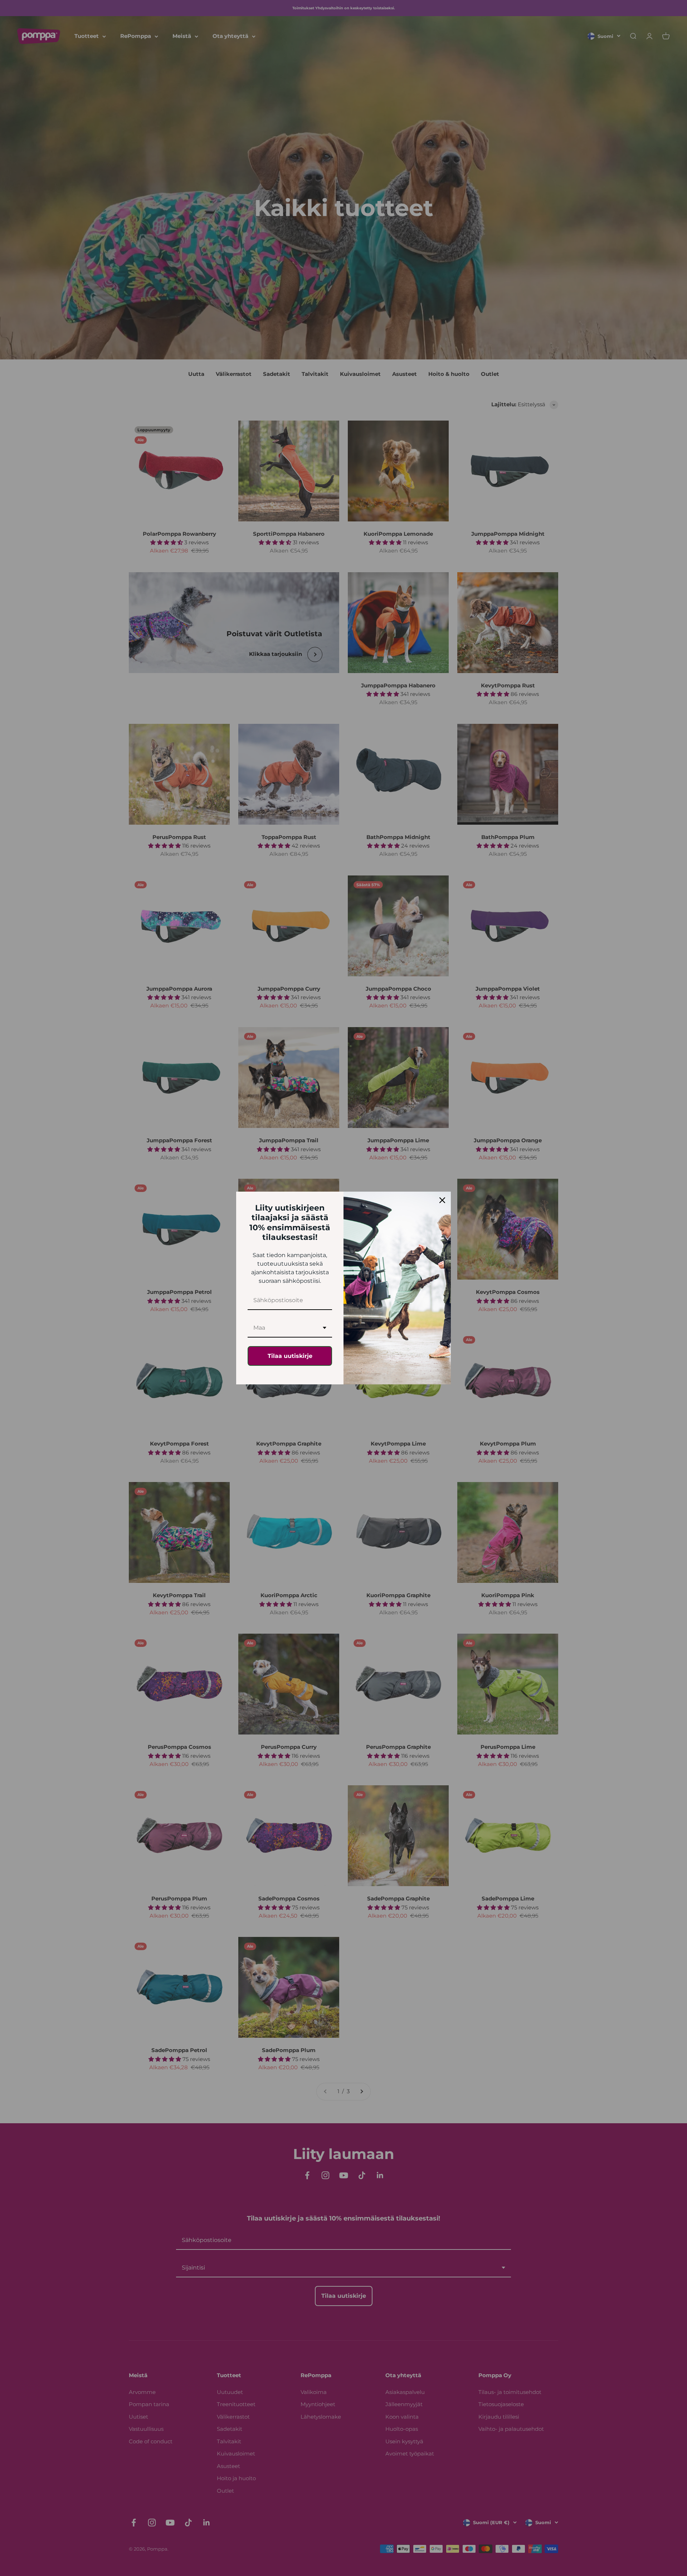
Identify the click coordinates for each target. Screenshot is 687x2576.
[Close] (442, 1200)
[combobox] (290, 1328)
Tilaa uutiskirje (290, 1356)
